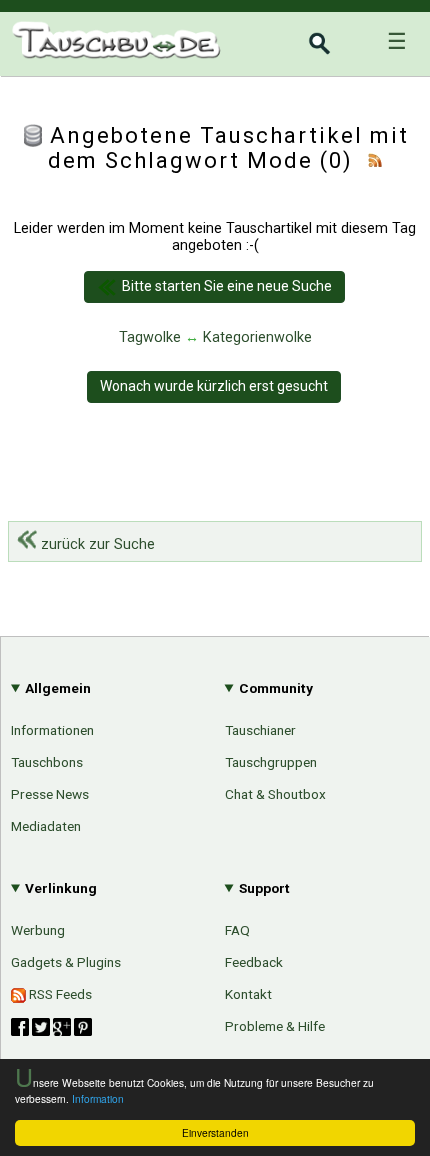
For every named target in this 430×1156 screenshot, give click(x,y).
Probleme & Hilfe (275, 1026)
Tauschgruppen (271, 762)
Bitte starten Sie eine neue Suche (227, 286)
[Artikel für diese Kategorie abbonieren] (375, 160)
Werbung (38, 930)
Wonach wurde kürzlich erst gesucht (214, 386)
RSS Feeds (59, 994)
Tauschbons (47, 762)
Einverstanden (215, 1132)
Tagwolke (150, 337)
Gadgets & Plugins (66, 962)
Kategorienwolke (257, 337)
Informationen (52, 730)
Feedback (254, 962)
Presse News (50, 794)
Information (98, 1098)
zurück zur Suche (96, 544)
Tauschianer (260, 730)
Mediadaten (46, 826)
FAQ (237, 930)
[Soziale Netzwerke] (51, 1027)
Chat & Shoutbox (275, 794)
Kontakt (248, 994)
